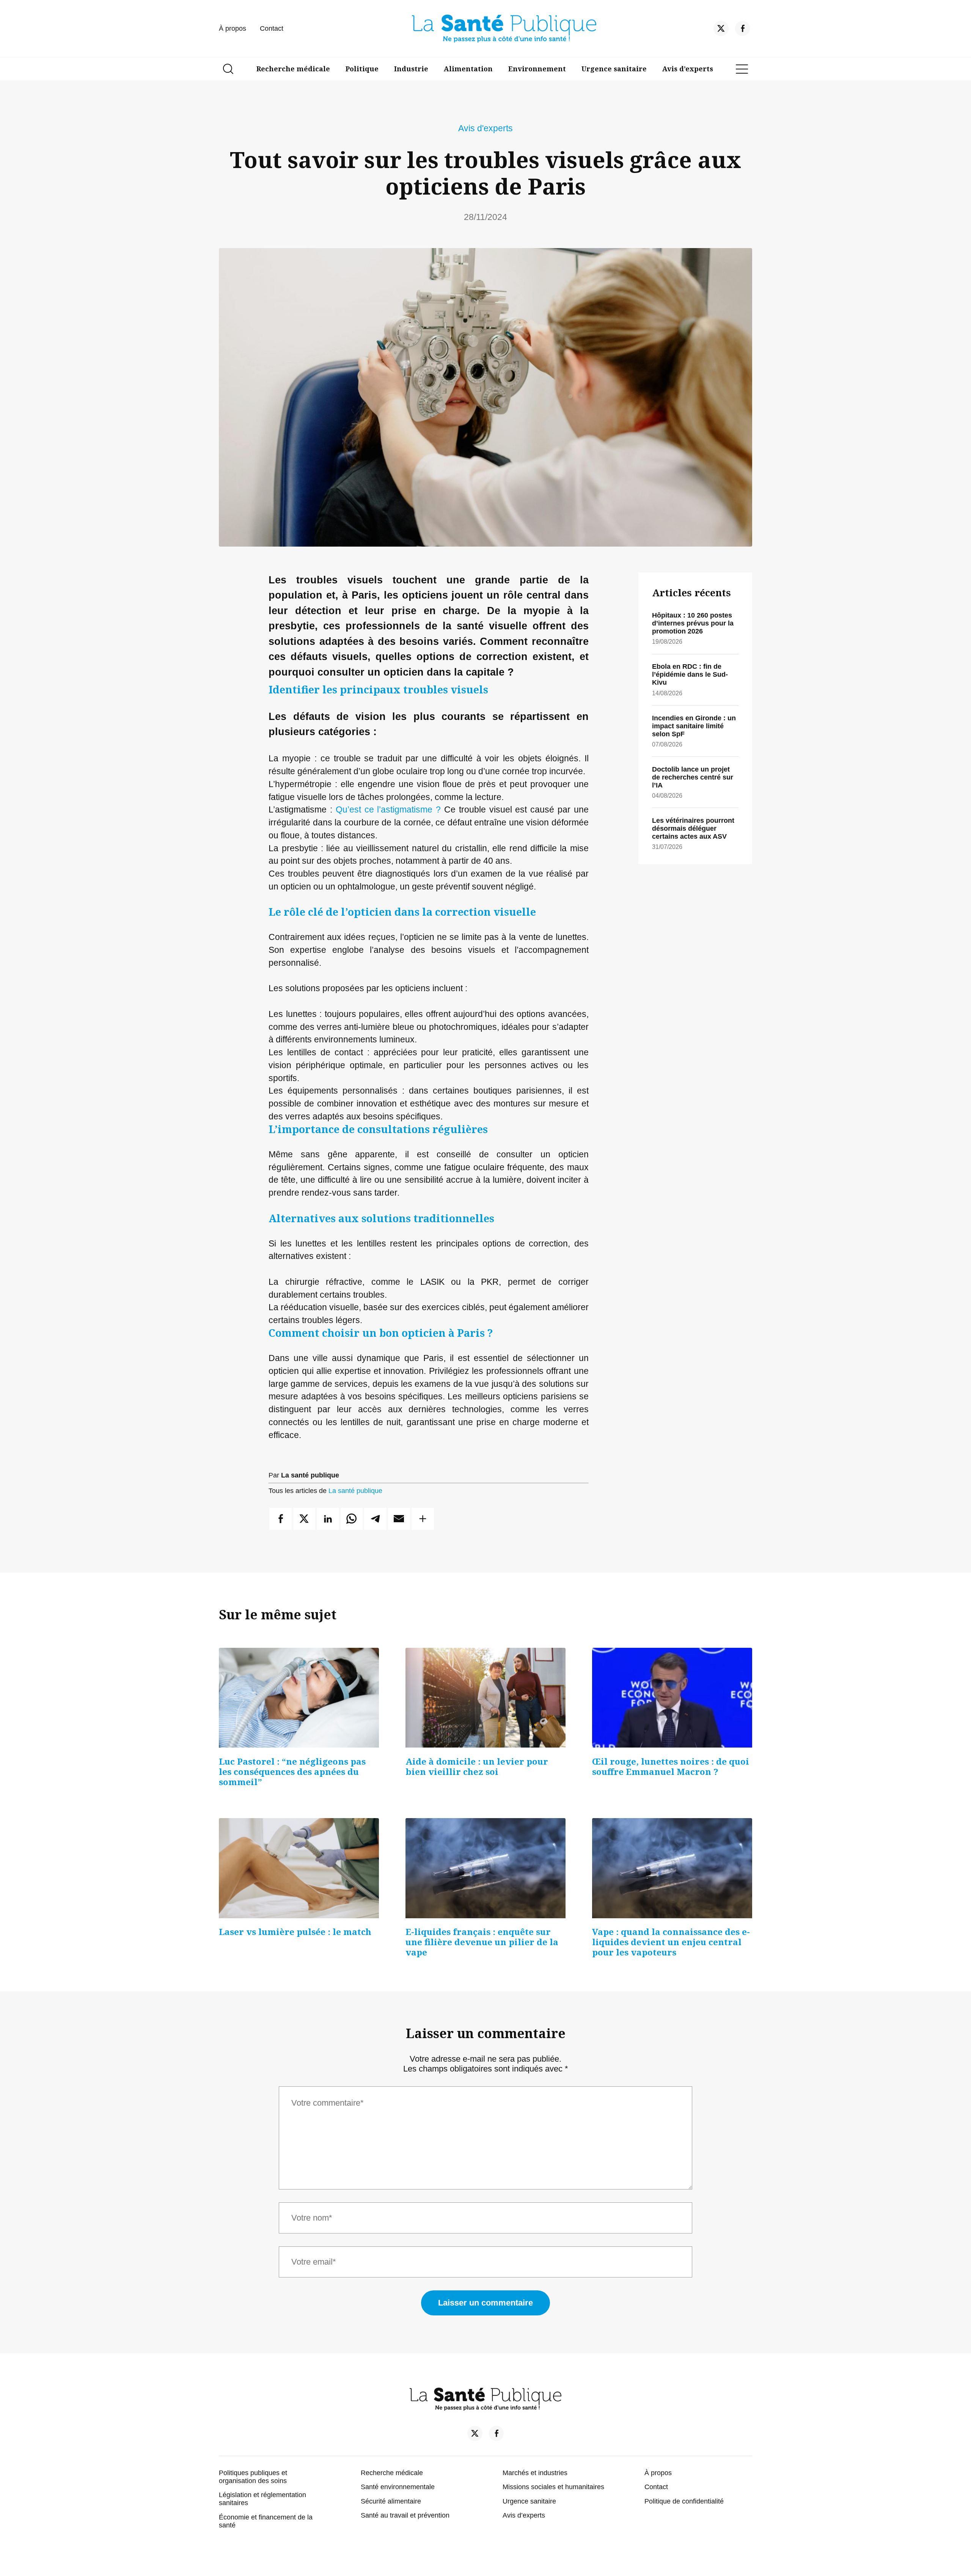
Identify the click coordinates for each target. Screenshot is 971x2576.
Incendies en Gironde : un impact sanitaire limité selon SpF (694, 726)
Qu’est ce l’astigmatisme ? (388, 810)
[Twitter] (721, 30)
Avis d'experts (485, 128)
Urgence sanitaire (614, 69)
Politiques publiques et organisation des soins (253, 2477)
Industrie (411, 69)
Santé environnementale (398, 2487)
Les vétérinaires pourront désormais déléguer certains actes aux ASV (693, 828)
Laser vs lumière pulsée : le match (295, 1932)
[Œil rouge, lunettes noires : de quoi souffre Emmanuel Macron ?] (672, 1698)
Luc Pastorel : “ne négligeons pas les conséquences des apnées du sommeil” (292, 1772)
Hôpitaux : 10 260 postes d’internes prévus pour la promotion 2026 (693, 623)
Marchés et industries (535, 2473)
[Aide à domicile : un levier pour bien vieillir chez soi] (485, 1698)
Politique (362, 69)
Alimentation (468, 69)
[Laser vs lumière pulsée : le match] (299, 1868)
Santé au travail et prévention (405, 2515)
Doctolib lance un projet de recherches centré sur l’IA (693, 777)
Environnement (537, 69)
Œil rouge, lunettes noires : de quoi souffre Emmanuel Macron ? (671, 1767)
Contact (272, 28)
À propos (233, 28)
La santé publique (355, 1491)
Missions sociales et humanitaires (553, 2487)
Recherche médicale (293, 69)
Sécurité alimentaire (391, 2501)
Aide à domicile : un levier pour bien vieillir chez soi (477, 1767)
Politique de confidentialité (684, 2501)
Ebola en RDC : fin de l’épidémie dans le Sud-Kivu (690, 674)
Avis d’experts (688, 69)
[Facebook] (743, 30)
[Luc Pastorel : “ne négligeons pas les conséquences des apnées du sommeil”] (299, 1698)
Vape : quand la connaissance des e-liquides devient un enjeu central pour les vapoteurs (671, 1942)
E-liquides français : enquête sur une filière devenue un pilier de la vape (482, 1942)
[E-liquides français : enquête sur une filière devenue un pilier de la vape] (485, 1868)
